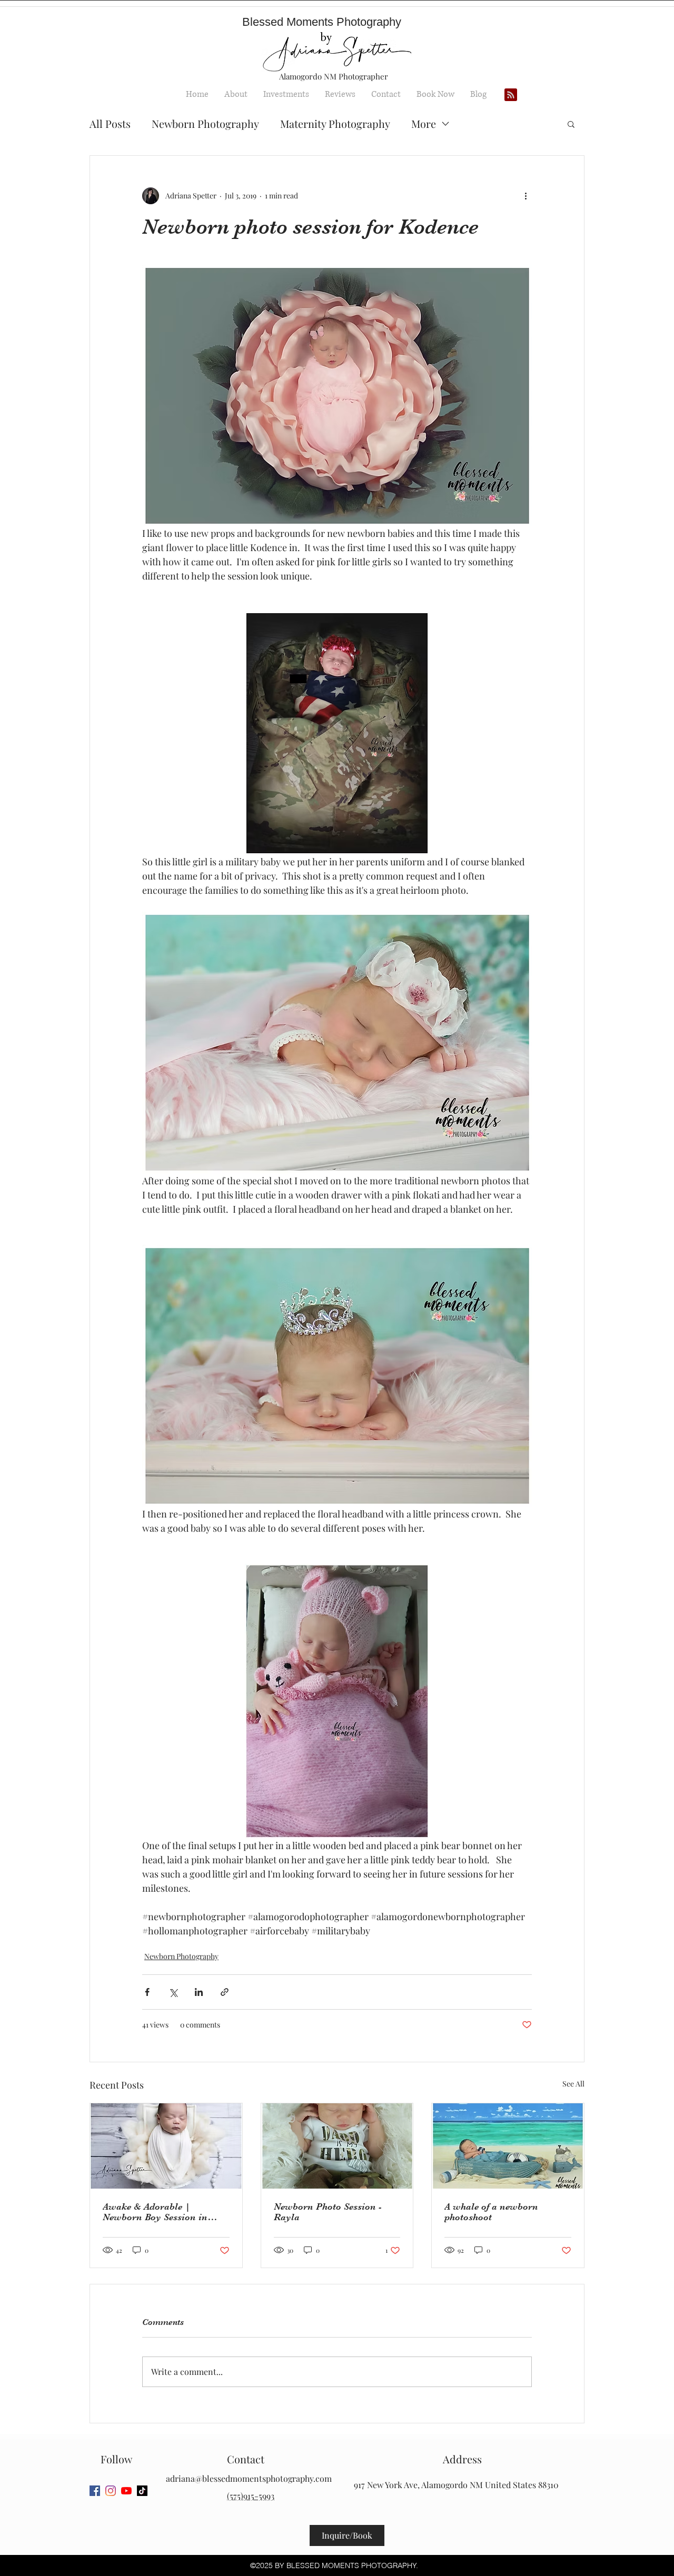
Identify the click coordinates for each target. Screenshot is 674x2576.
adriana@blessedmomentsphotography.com (249, 2478)
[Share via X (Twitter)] (173, 1992)
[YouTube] (126, 2491)
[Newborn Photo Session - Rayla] (337, 2146)
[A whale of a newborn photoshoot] (508, 2146)
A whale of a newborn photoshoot (491, 2212)
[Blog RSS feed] (511, 95)
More (424, 123)
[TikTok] (142, 2491)
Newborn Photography (205, 123)
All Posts (110, 123)
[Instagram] (111, 2491)
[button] (571, 124)
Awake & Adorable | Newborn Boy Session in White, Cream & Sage (155, 2212)
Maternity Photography (335, 123)
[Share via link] (225, 1992)
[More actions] (526, 196)
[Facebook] (95, 2491)
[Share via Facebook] (147, 1992)
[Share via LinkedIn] (199, 1992)
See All (573, 2084)
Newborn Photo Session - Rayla (328, 2212)
